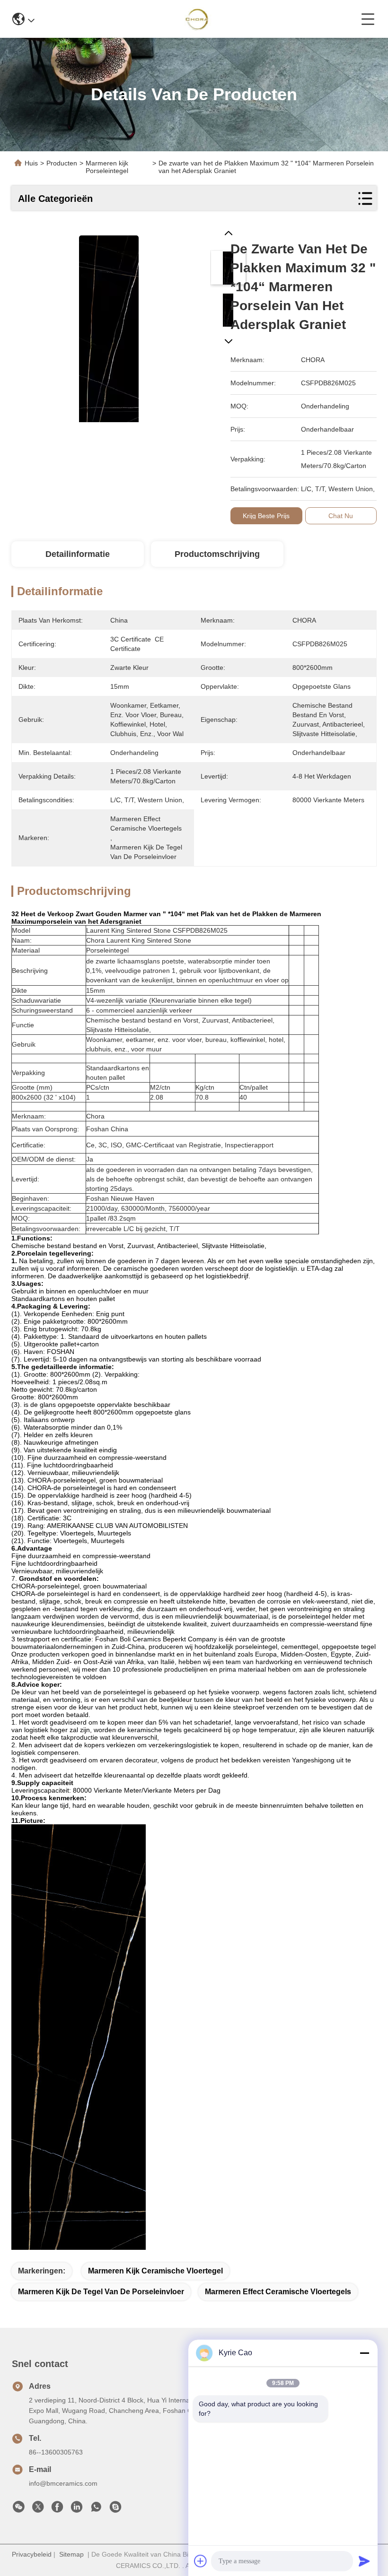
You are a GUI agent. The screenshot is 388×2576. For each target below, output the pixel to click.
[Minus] (364, 2353)
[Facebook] (57, 2509)
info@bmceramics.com (63, 2483)
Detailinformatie (78, 554)
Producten (62, 163)
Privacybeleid (32, 2554)
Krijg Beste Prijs (266, 516)
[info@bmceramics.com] (115, 2509)
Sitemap (71, 2554)
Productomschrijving (217, 554)
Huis (31, 163)
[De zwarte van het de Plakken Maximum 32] (109, 325)
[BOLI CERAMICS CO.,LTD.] (198, 19)
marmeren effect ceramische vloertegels (278, 2292)
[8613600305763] (96, 2509)
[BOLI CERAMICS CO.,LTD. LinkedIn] (77, 2509)
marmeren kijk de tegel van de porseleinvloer (101, 2292)
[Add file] (201, 2561)
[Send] (364, 2561)
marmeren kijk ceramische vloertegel (155, 2271)
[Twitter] (38, 2509)
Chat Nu (341, 516)
